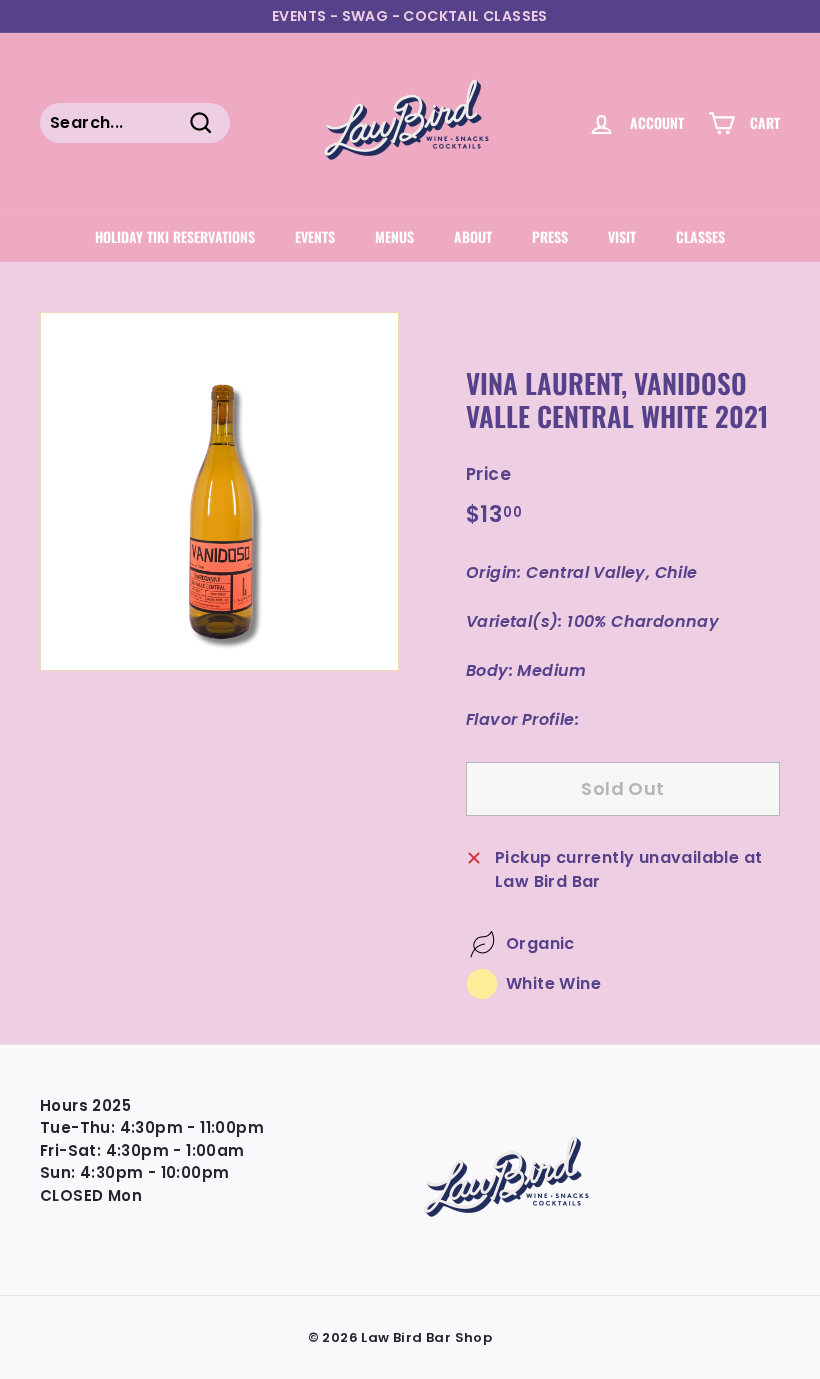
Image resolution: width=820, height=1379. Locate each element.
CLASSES (700, 236)
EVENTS (315, 236)
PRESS (550, 236)
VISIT (622, 236)
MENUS (394, 236)
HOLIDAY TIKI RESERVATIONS (175, 236)
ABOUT (473, 236)
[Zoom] (219, 491)
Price (488, 474)
